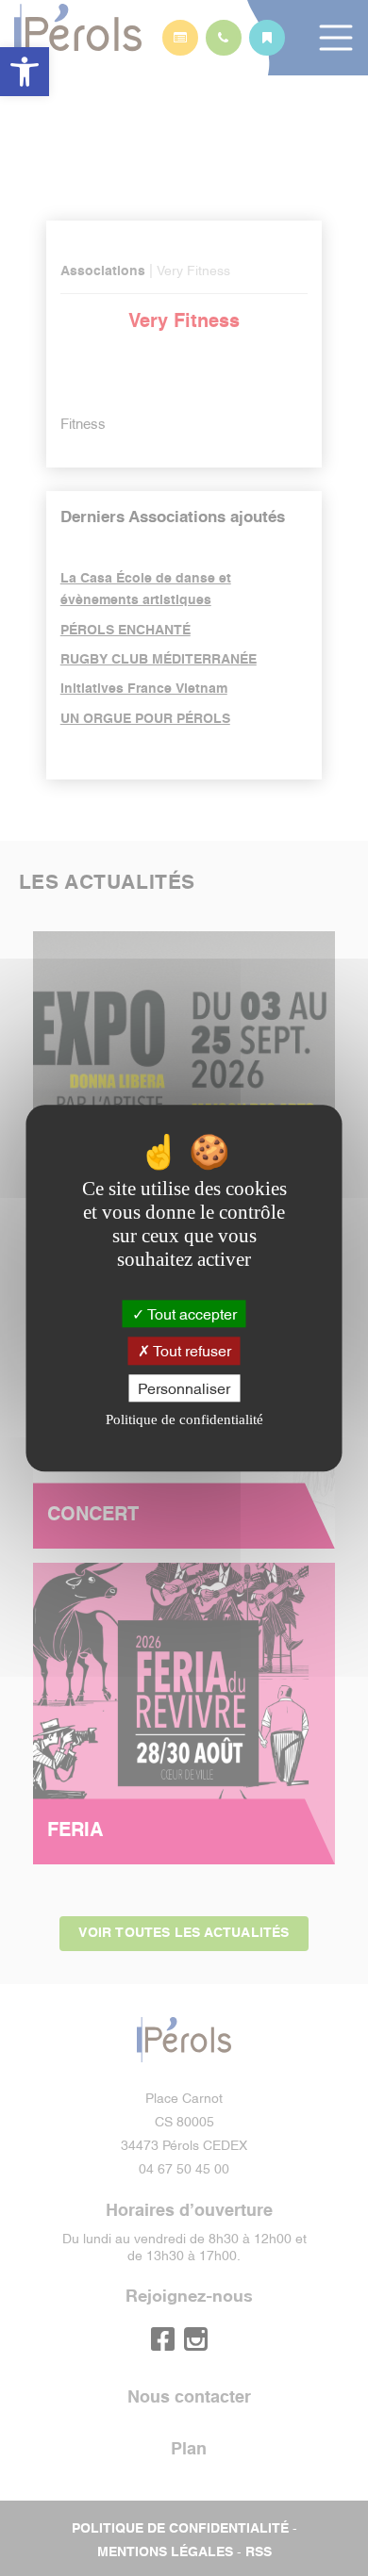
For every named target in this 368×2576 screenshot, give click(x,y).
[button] (25, 72)
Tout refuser (191, 1351)
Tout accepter (191, 1314)
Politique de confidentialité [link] (184, 1419)
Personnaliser (184, 1387)
